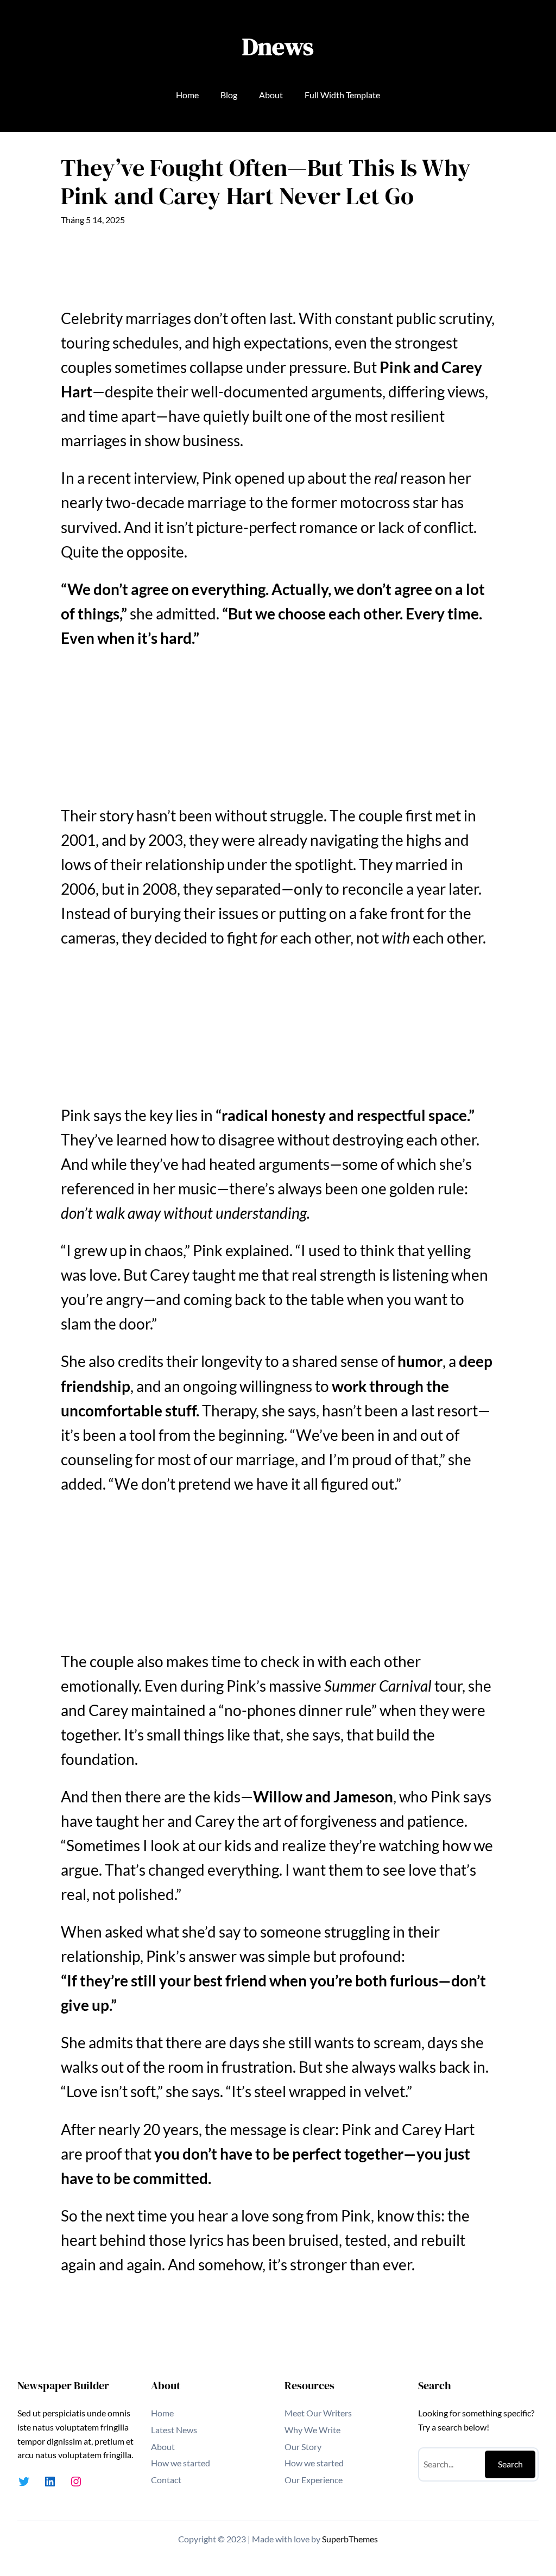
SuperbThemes (350, 2539)
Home (187, 95)
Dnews (278, 46)
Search (510, 2464)
